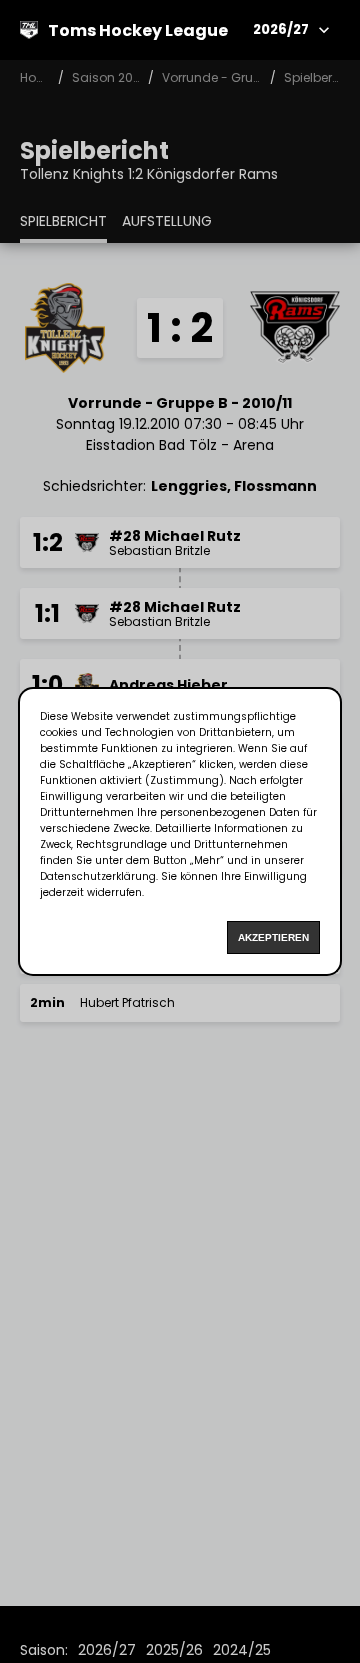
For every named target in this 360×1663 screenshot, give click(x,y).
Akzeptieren (273, 937)
